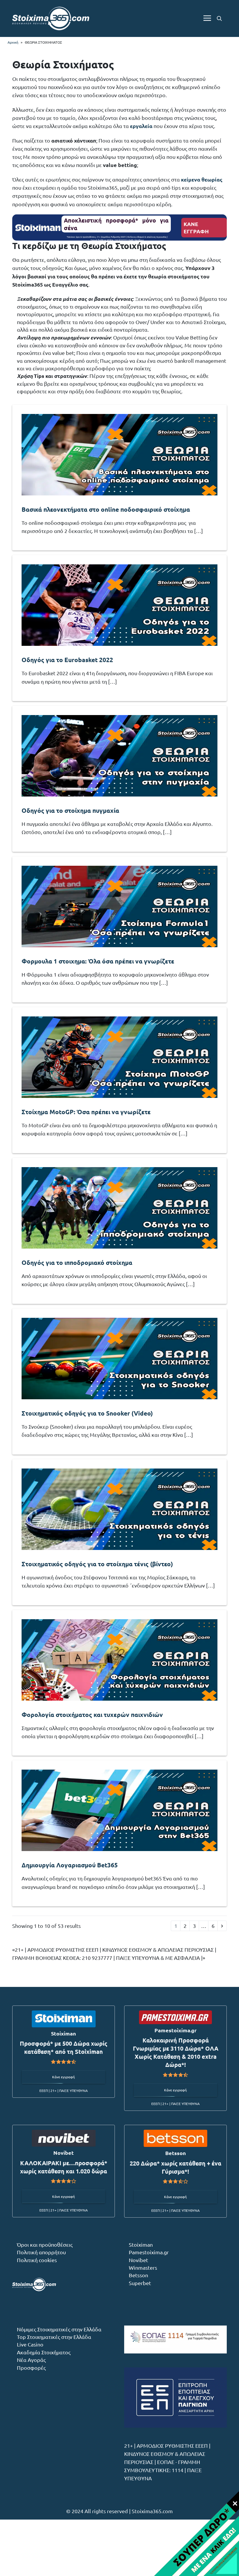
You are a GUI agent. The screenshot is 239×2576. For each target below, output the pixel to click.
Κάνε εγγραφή (64, 2077)
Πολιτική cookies (37, 2260)
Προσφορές (31, 2368)
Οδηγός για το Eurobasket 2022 (67, 660)
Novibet (138, 2260)
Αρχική (13, 42)
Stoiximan (141, 2245)
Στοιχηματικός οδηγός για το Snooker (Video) (87, 1413)
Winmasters (143, 2267)
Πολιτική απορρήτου (41, 2252)
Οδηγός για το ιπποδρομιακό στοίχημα (77, 1262)
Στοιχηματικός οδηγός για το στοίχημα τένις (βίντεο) (97, 1564)
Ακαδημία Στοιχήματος (44, 2352)
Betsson (138, 2275)
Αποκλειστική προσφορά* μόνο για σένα (116, 224)
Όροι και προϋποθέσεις (45, 2245)
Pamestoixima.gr (149, 2252)
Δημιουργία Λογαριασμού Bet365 (70, 1865)
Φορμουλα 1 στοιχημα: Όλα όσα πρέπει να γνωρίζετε (98, 961)
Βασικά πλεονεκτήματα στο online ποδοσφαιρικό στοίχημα (106, 509)
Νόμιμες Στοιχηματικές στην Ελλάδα (59, 2329)
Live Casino (30, 2344)
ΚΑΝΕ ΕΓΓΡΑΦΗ (196, 228)
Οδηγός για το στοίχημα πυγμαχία (70, 810)
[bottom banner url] (196, 2533)
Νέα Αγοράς (31, 2360)
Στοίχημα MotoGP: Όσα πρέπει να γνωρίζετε (86, 1112)
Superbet (140, 2283)
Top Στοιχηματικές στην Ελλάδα (54, 2337)
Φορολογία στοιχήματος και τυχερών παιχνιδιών (92, 1714)
